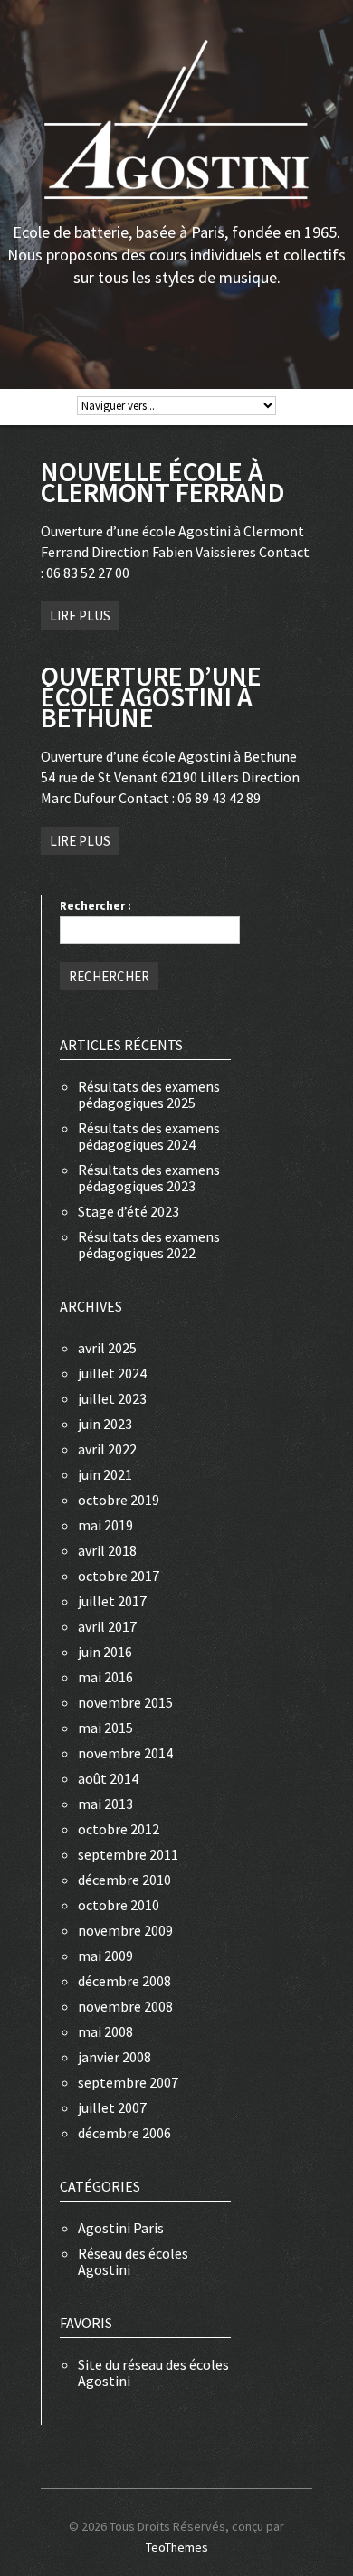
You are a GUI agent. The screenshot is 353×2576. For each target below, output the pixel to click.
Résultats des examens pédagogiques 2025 (149, 1094)
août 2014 (108, 1778)
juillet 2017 (112, 1601)
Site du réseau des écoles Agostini (153, 2372)
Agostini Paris (121, 2228)
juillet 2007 (112, 2107)
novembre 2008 (125, 2006)
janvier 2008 (114, 2057)
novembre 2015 (125, 1702)
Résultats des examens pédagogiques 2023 (149, 1178)
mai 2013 (105, 1804)
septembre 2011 (128, 1854)
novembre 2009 (125, 1930)
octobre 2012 (119, 1829)
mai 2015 (105, 1728)
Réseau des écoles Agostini (133, 2261)
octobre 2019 (119, 1500)
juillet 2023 (112, 1398)
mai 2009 (105, 1956)
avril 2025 (107, 1348)
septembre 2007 (128, 2082)
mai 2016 (105, 1677)
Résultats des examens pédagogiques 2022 (149, 1245)
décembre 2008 (124, 1981)
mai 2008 (105, 2031)
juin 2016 (105, 1652)
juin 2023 (105, 1424)
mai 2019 (105, 1525)
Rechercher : (95, 906)
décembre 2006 (124, 2133)
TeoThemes (177, 2547)
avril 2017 (107, 1626)
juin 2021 (105, 1474)
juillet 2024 (112, 1373)
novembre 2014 (125, 1753)
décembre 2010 (124, 1880)
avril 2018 (107, 1550)
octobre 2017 (119, 1576)
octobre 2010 (119, 1905)
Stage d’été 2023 (129, 1211)
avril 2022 (107, 1449)
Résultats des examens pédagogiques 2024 (149, 1136)
